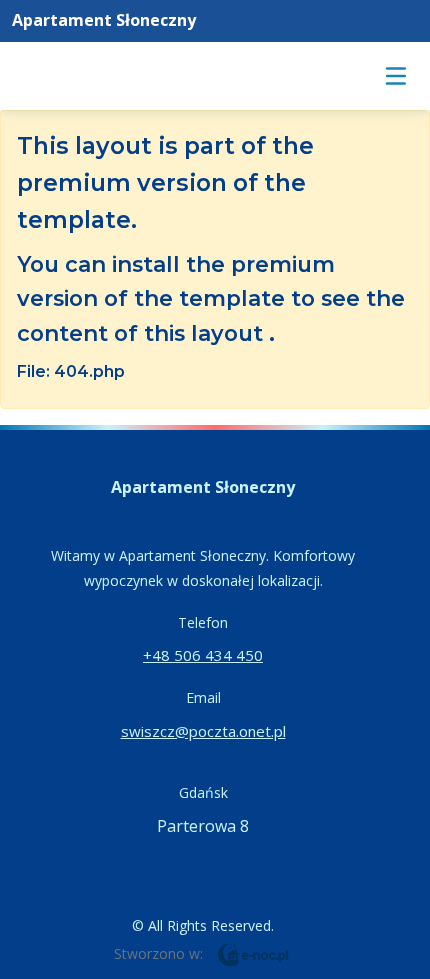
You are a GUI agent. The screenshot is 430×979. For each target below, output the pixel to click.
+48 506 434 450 (203, 655)
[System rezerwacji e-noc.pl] (253, 953)
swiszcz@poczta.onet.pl (203, 731)
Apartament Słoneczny (104, 20)
